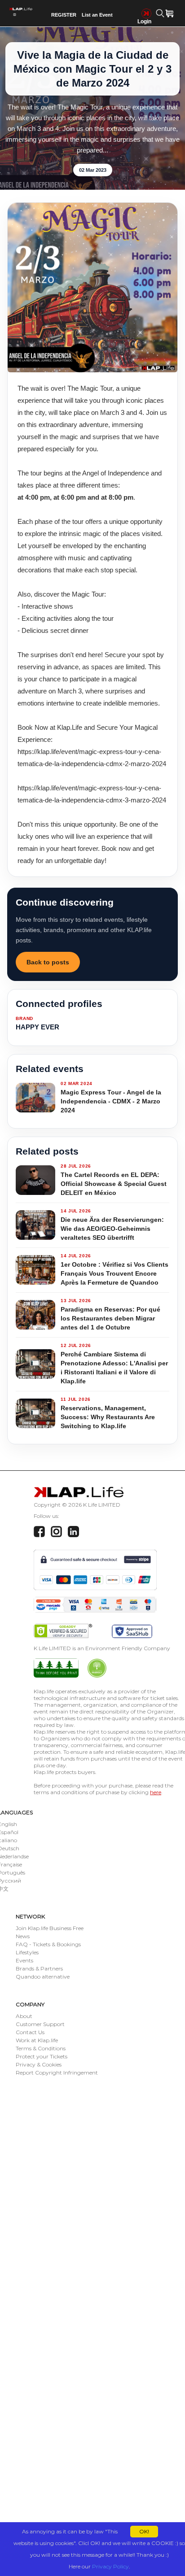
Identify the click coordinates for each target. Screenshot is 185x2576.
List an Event (97, 15)
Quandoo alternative (43, 1977)
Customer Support (40, 2024)
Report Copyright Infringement (57, 2073)
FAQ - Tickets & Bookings (48, 1944)
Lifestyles (27, 1952)
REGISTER (64, 15)
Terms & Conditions (41, 2048)
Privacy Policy (110, 2566)
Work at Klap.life (37, 2040)
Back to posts (48, 962)
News (23, 1936)
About (24, 2016)
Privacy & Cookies (39, 2064)
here (156, 1792)
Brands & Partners (39, 1968)
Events (24, 1960)
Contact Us (30, 2032)
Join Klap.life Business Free (50, 1928)
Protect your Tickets (42, 2056)
